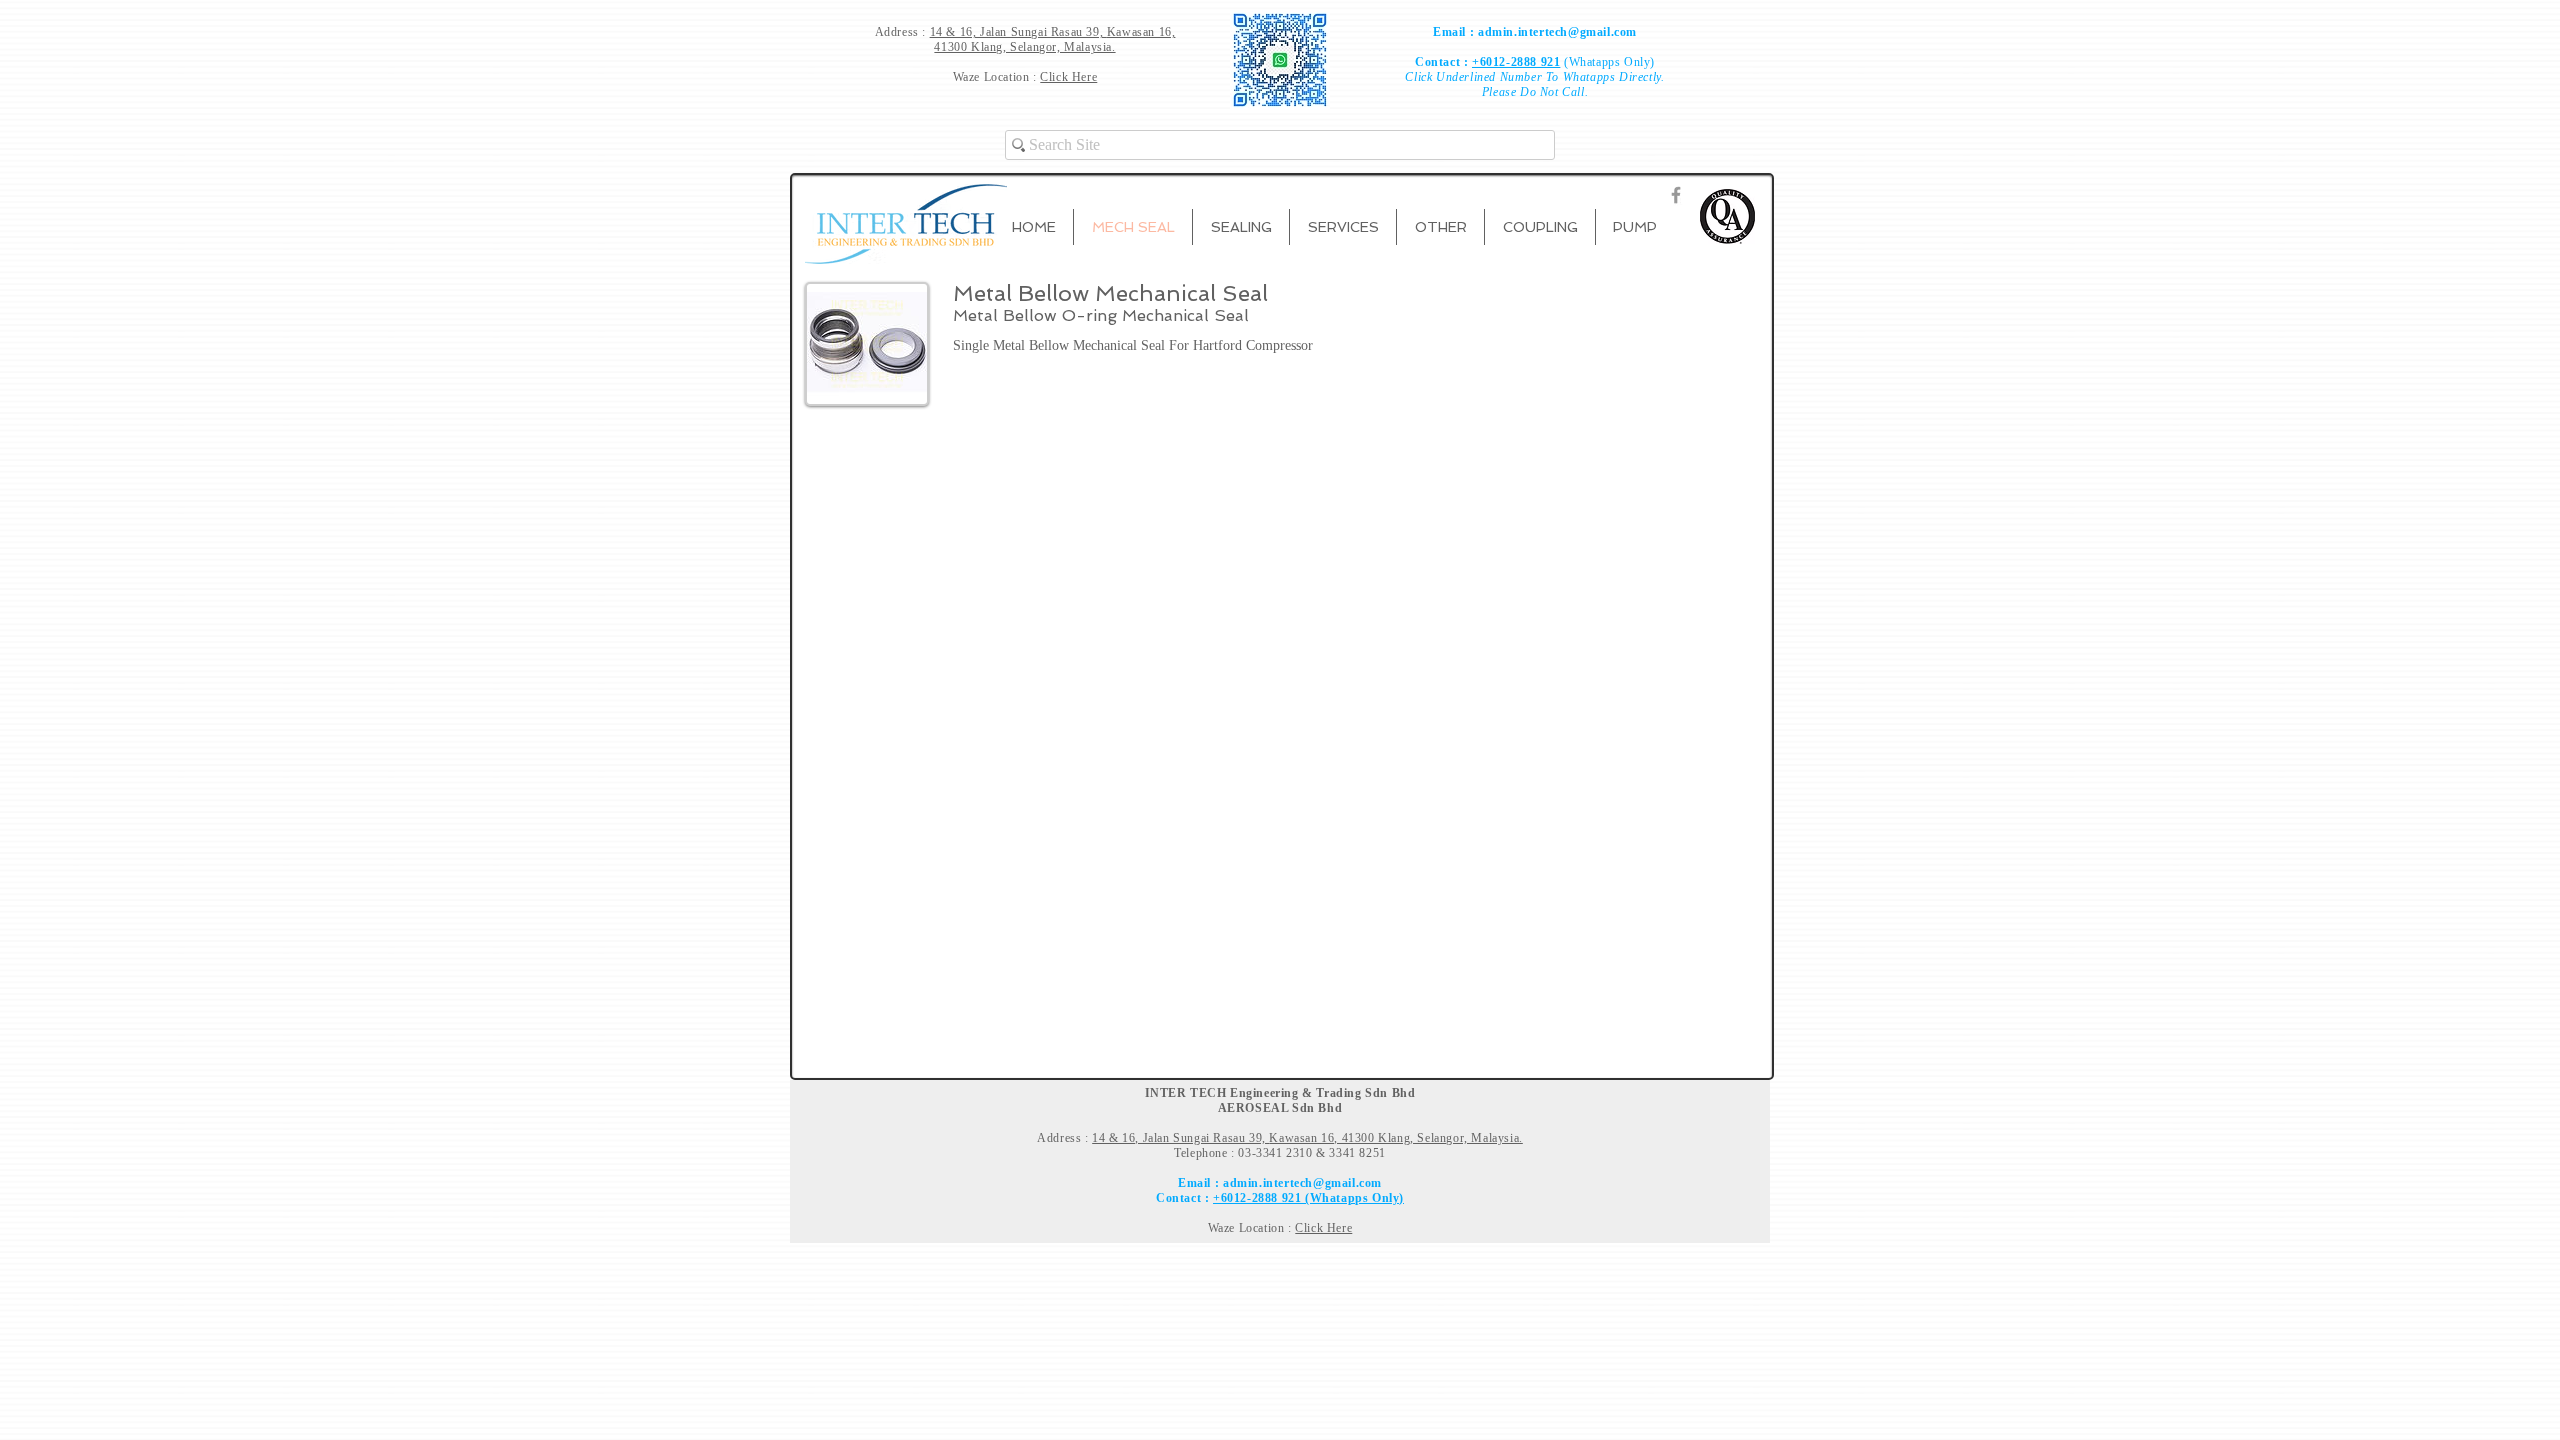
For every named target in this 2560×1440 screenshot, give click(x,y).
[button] (1241, 227)
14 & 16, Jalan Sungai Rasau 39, (1018, 32)
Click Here (1068, 77)
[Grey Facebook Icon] (1676, 195)
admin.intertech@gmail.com (1557, 32)
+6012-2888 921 (1516, 62)
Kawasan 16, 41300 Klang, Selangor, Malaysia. (1054, 39)
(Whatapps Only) (1607, 62)
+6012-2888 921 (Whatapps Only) (1308, 1198)
